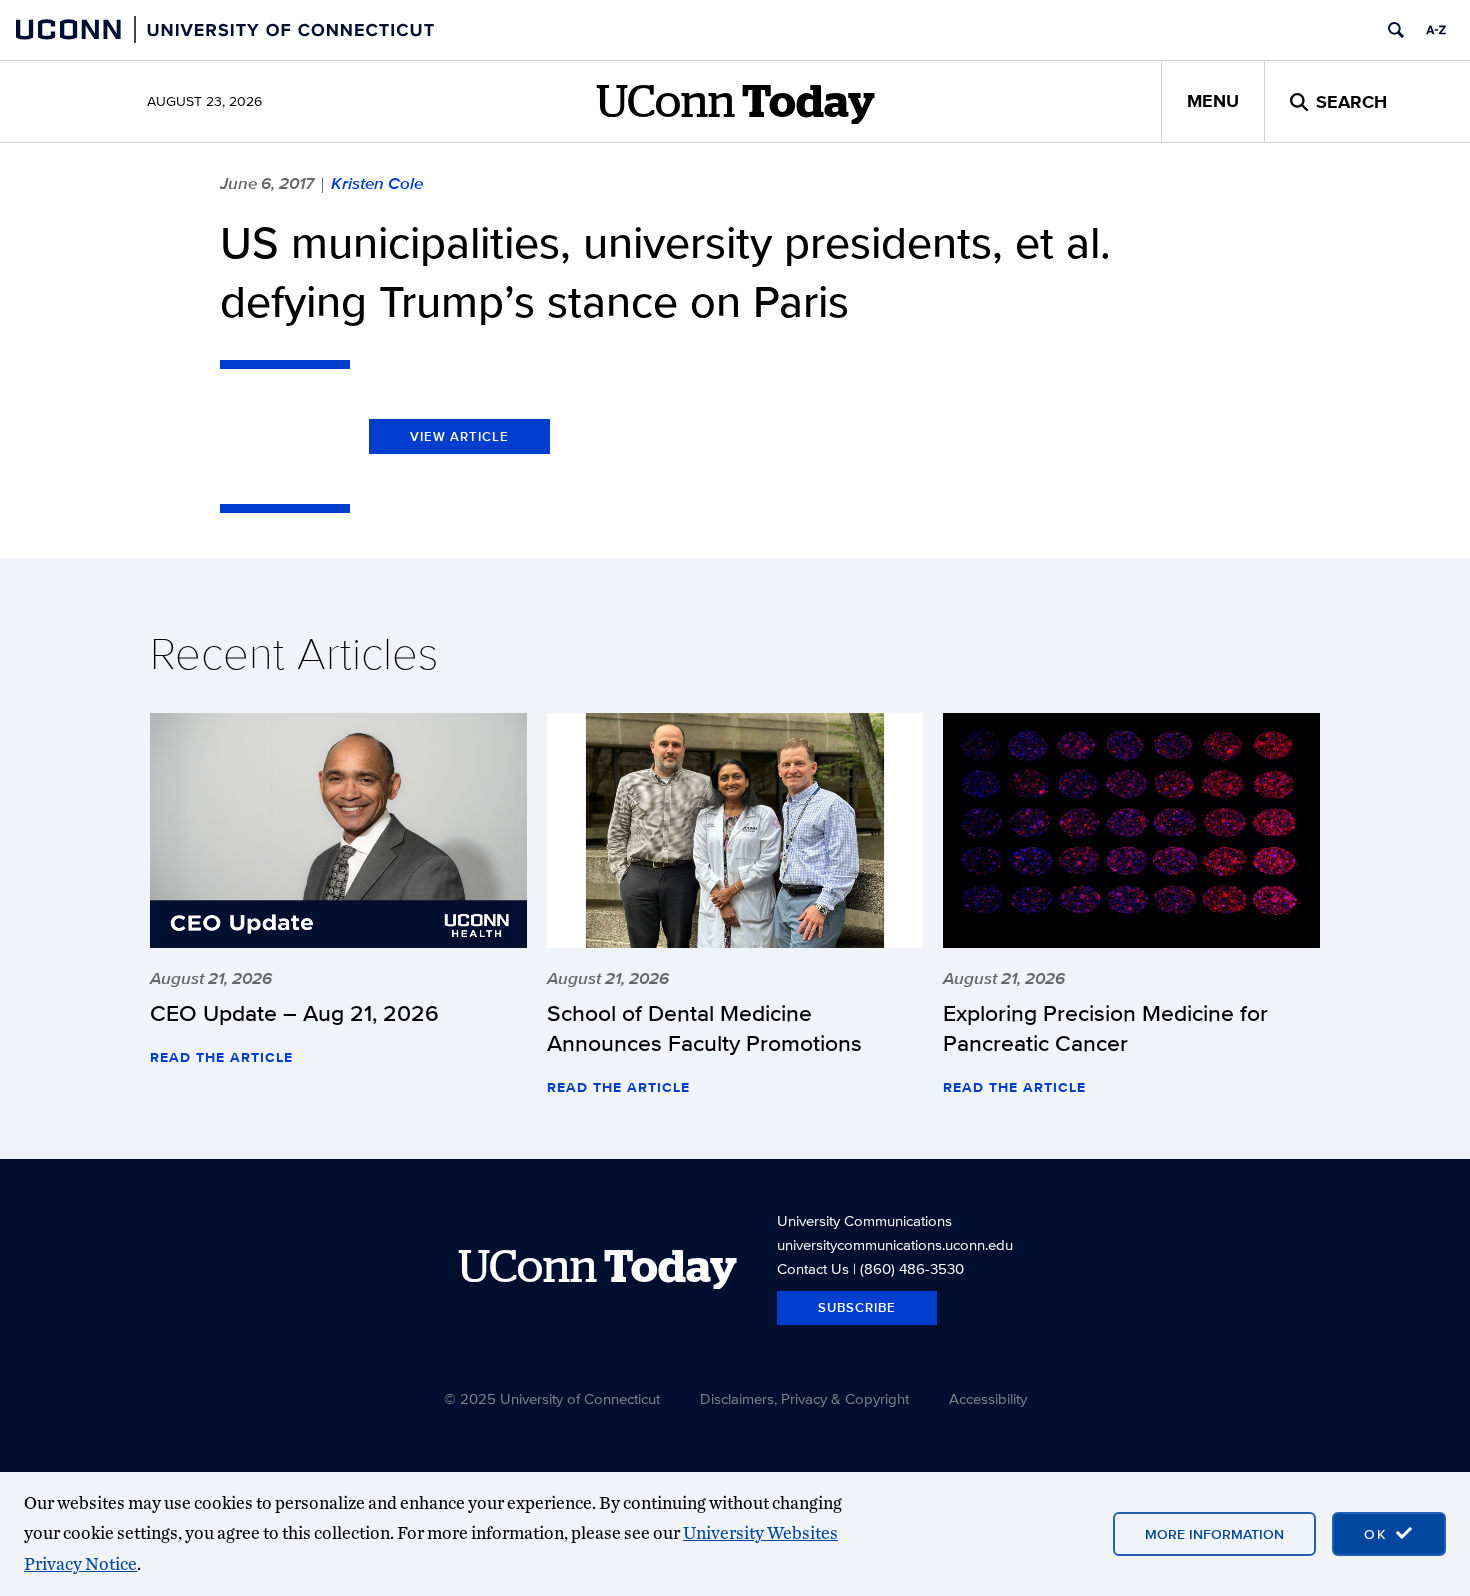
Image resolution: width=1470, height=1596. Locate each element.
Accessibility (988, 1398)
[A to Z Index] (1436, 30)
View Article (459, 436)
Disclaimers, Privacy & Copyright (804, 1398)
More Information (1214, 1534)
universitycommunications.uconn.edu (895, 1244)
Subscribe (857, 1307)
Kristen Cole (377, 183)
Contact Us (813, 1268)
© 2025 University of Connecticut (552, 1398)
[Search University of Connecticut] (1396, 30)
